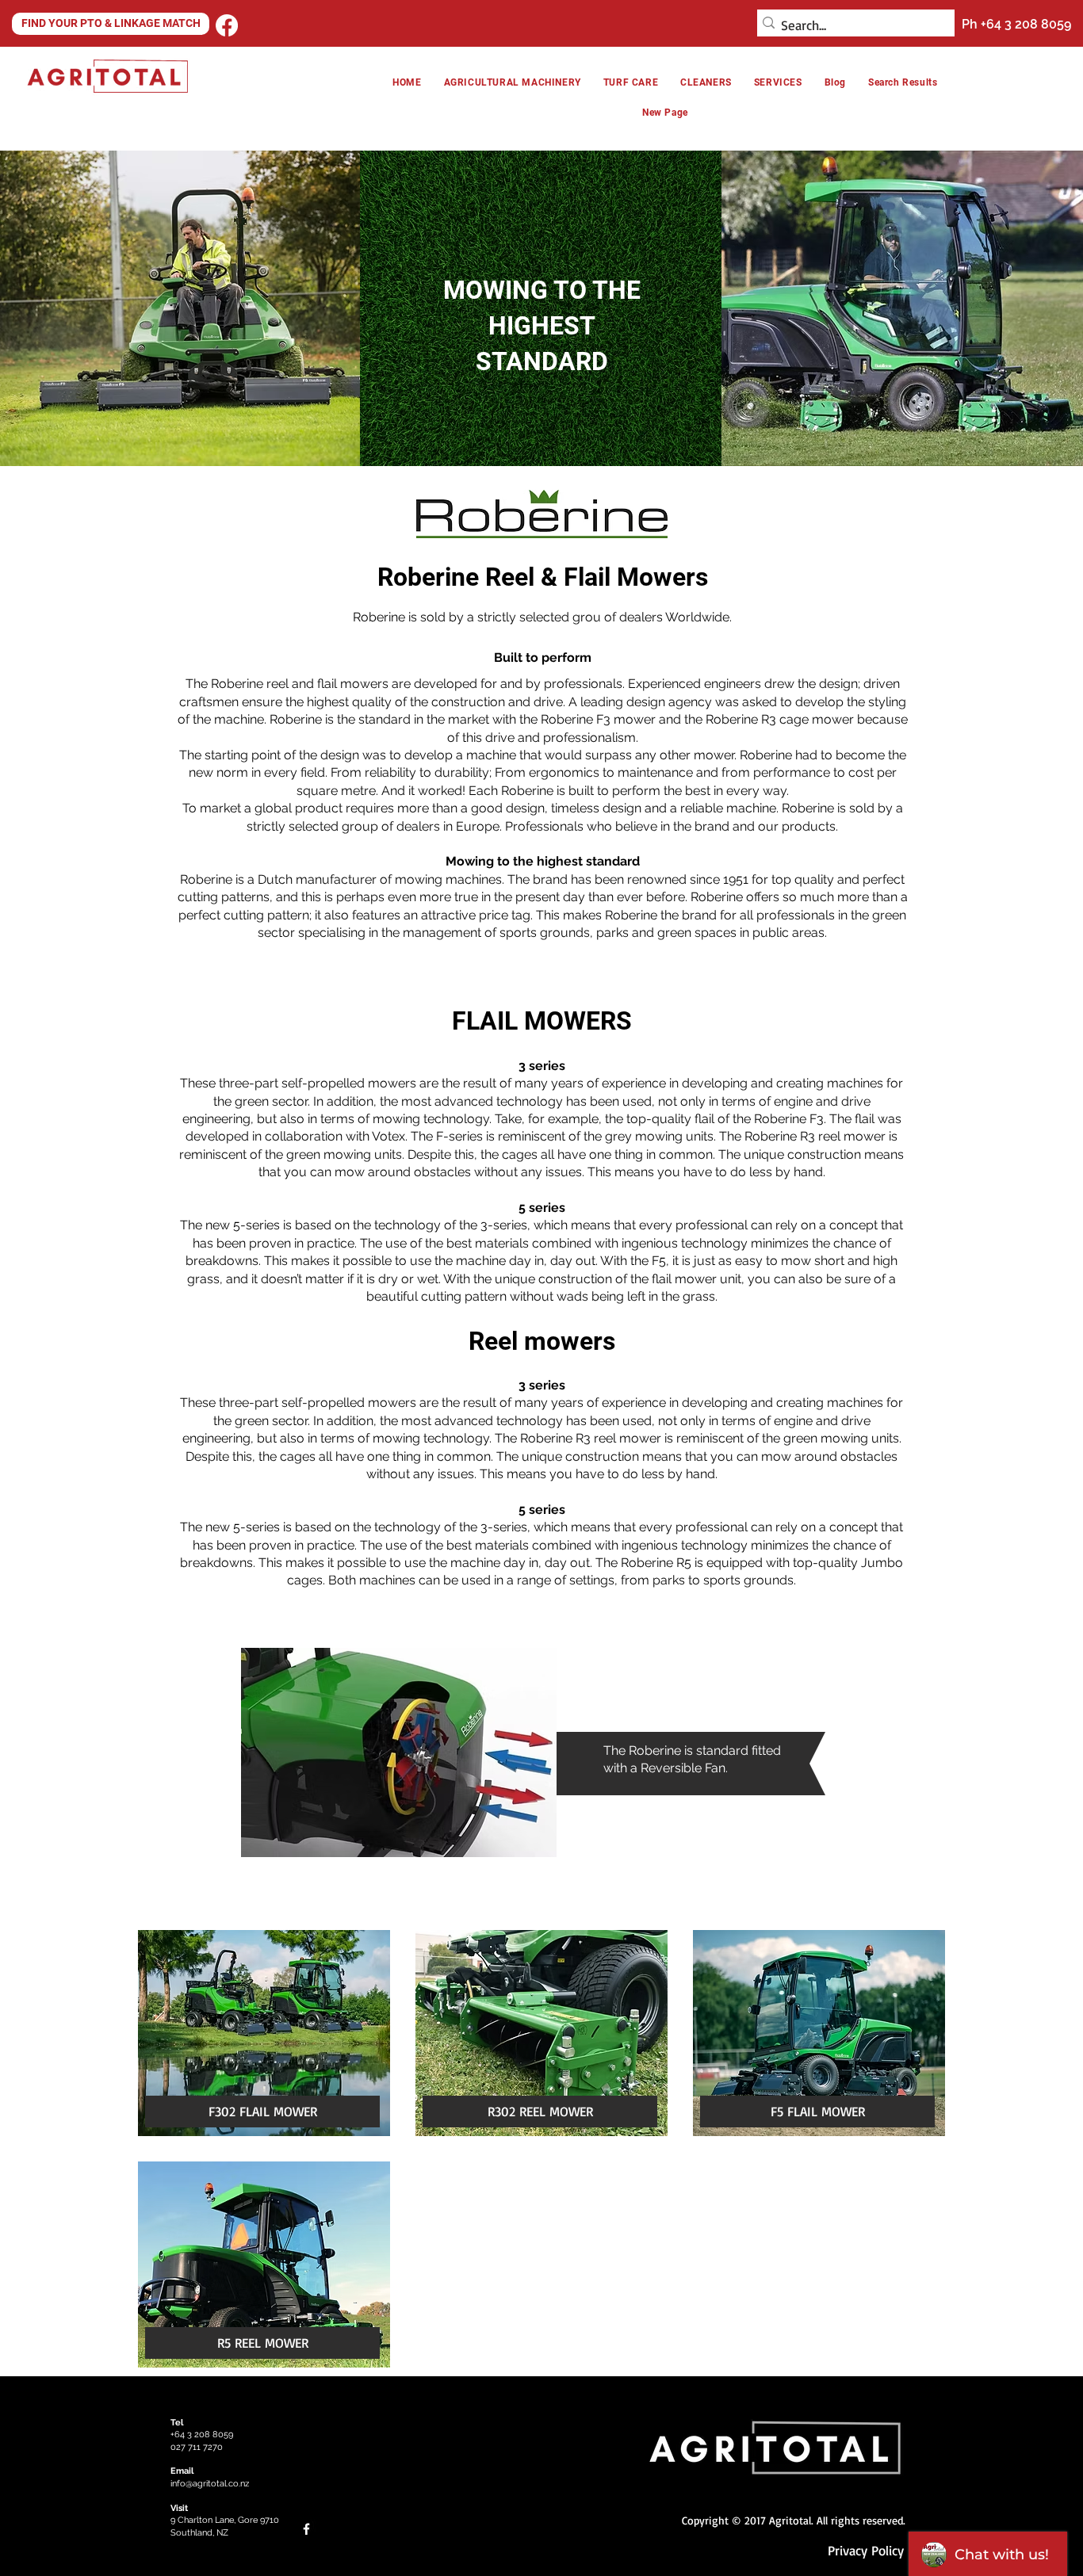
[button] (706, 82)
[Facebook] (227, 25)
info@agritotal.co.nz (210, 2484)
